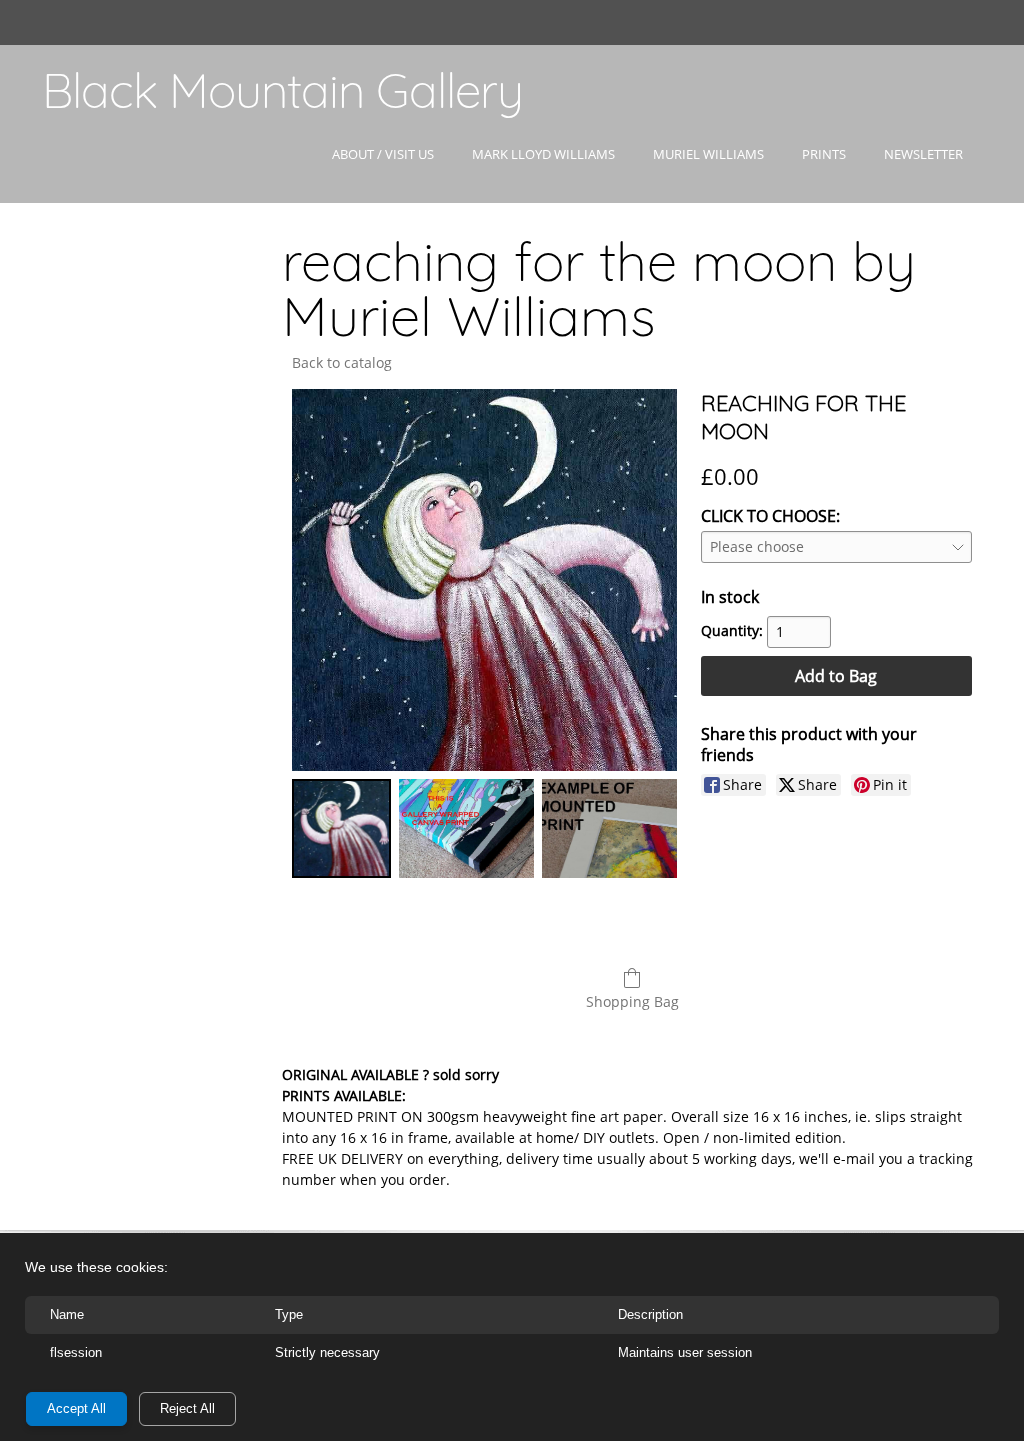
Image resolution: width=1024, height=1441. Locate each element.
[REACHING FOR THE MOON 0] (341, 828)
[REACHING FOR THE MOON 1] (466, 828)
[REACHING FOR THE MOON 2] (609, 828)
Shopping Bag (632, 1001)
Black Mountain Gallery (282, 90)
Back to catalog (342, 362)
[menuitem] (383, 172)
